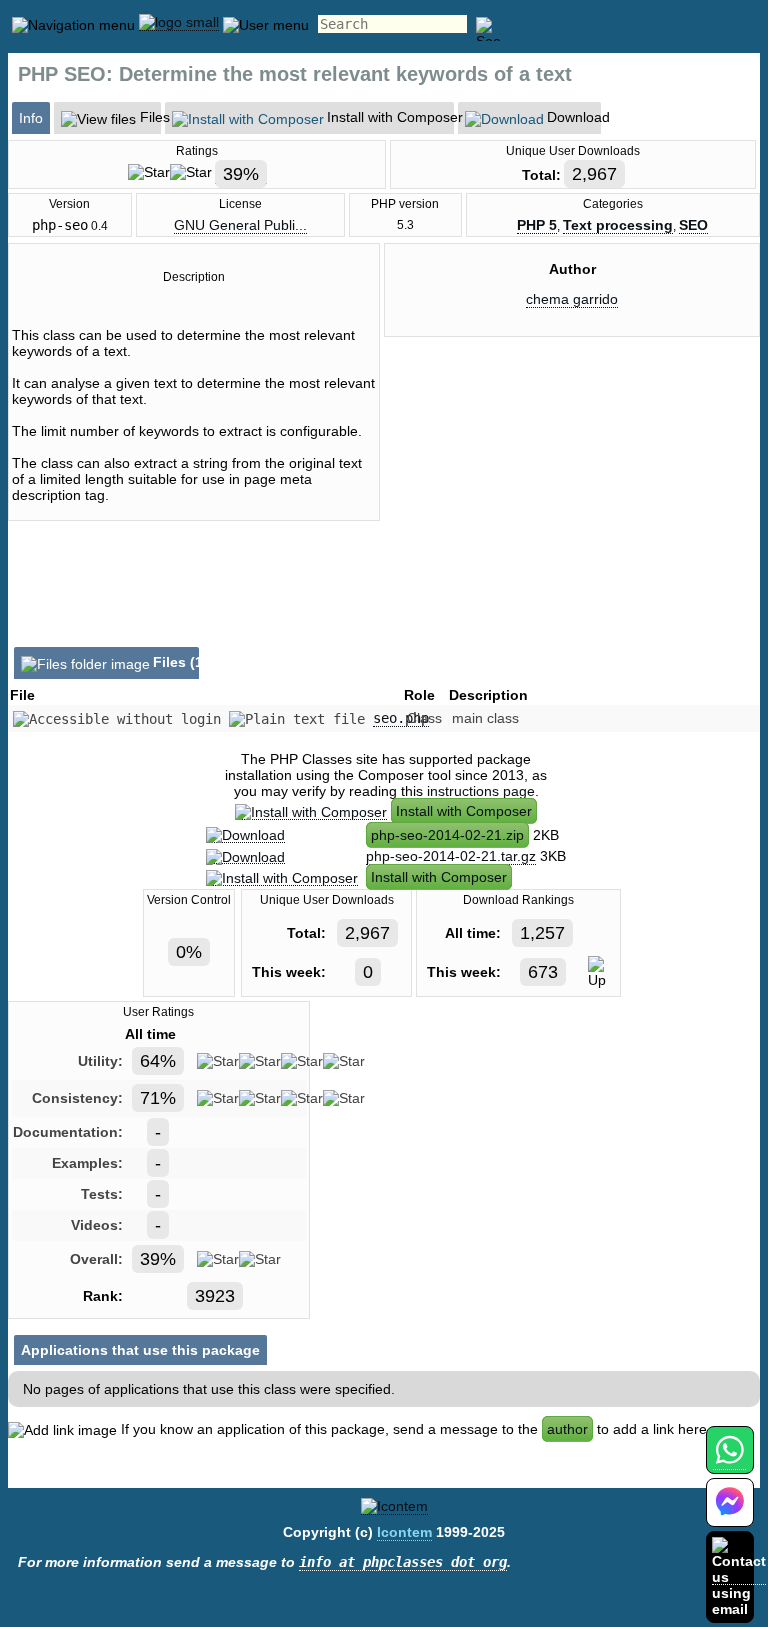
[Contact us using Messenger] (730, 1514)
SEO (693, 225)
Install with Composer (464, 811)
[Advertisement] (572, 522)
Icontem (404, 1532)
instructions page (481, 791)
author (567, 1429)
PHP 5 (537, 225)
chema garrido (572, 299)
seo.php (401, 718)
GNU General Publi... (240, 225)
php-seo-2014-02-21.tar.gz (451, 856)
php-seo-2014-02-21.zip (447, 835)
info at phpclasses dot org (403, 1562)
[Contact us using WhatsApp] (729, 1461)
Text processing (618, 225)
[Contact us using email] (739, 1576)
